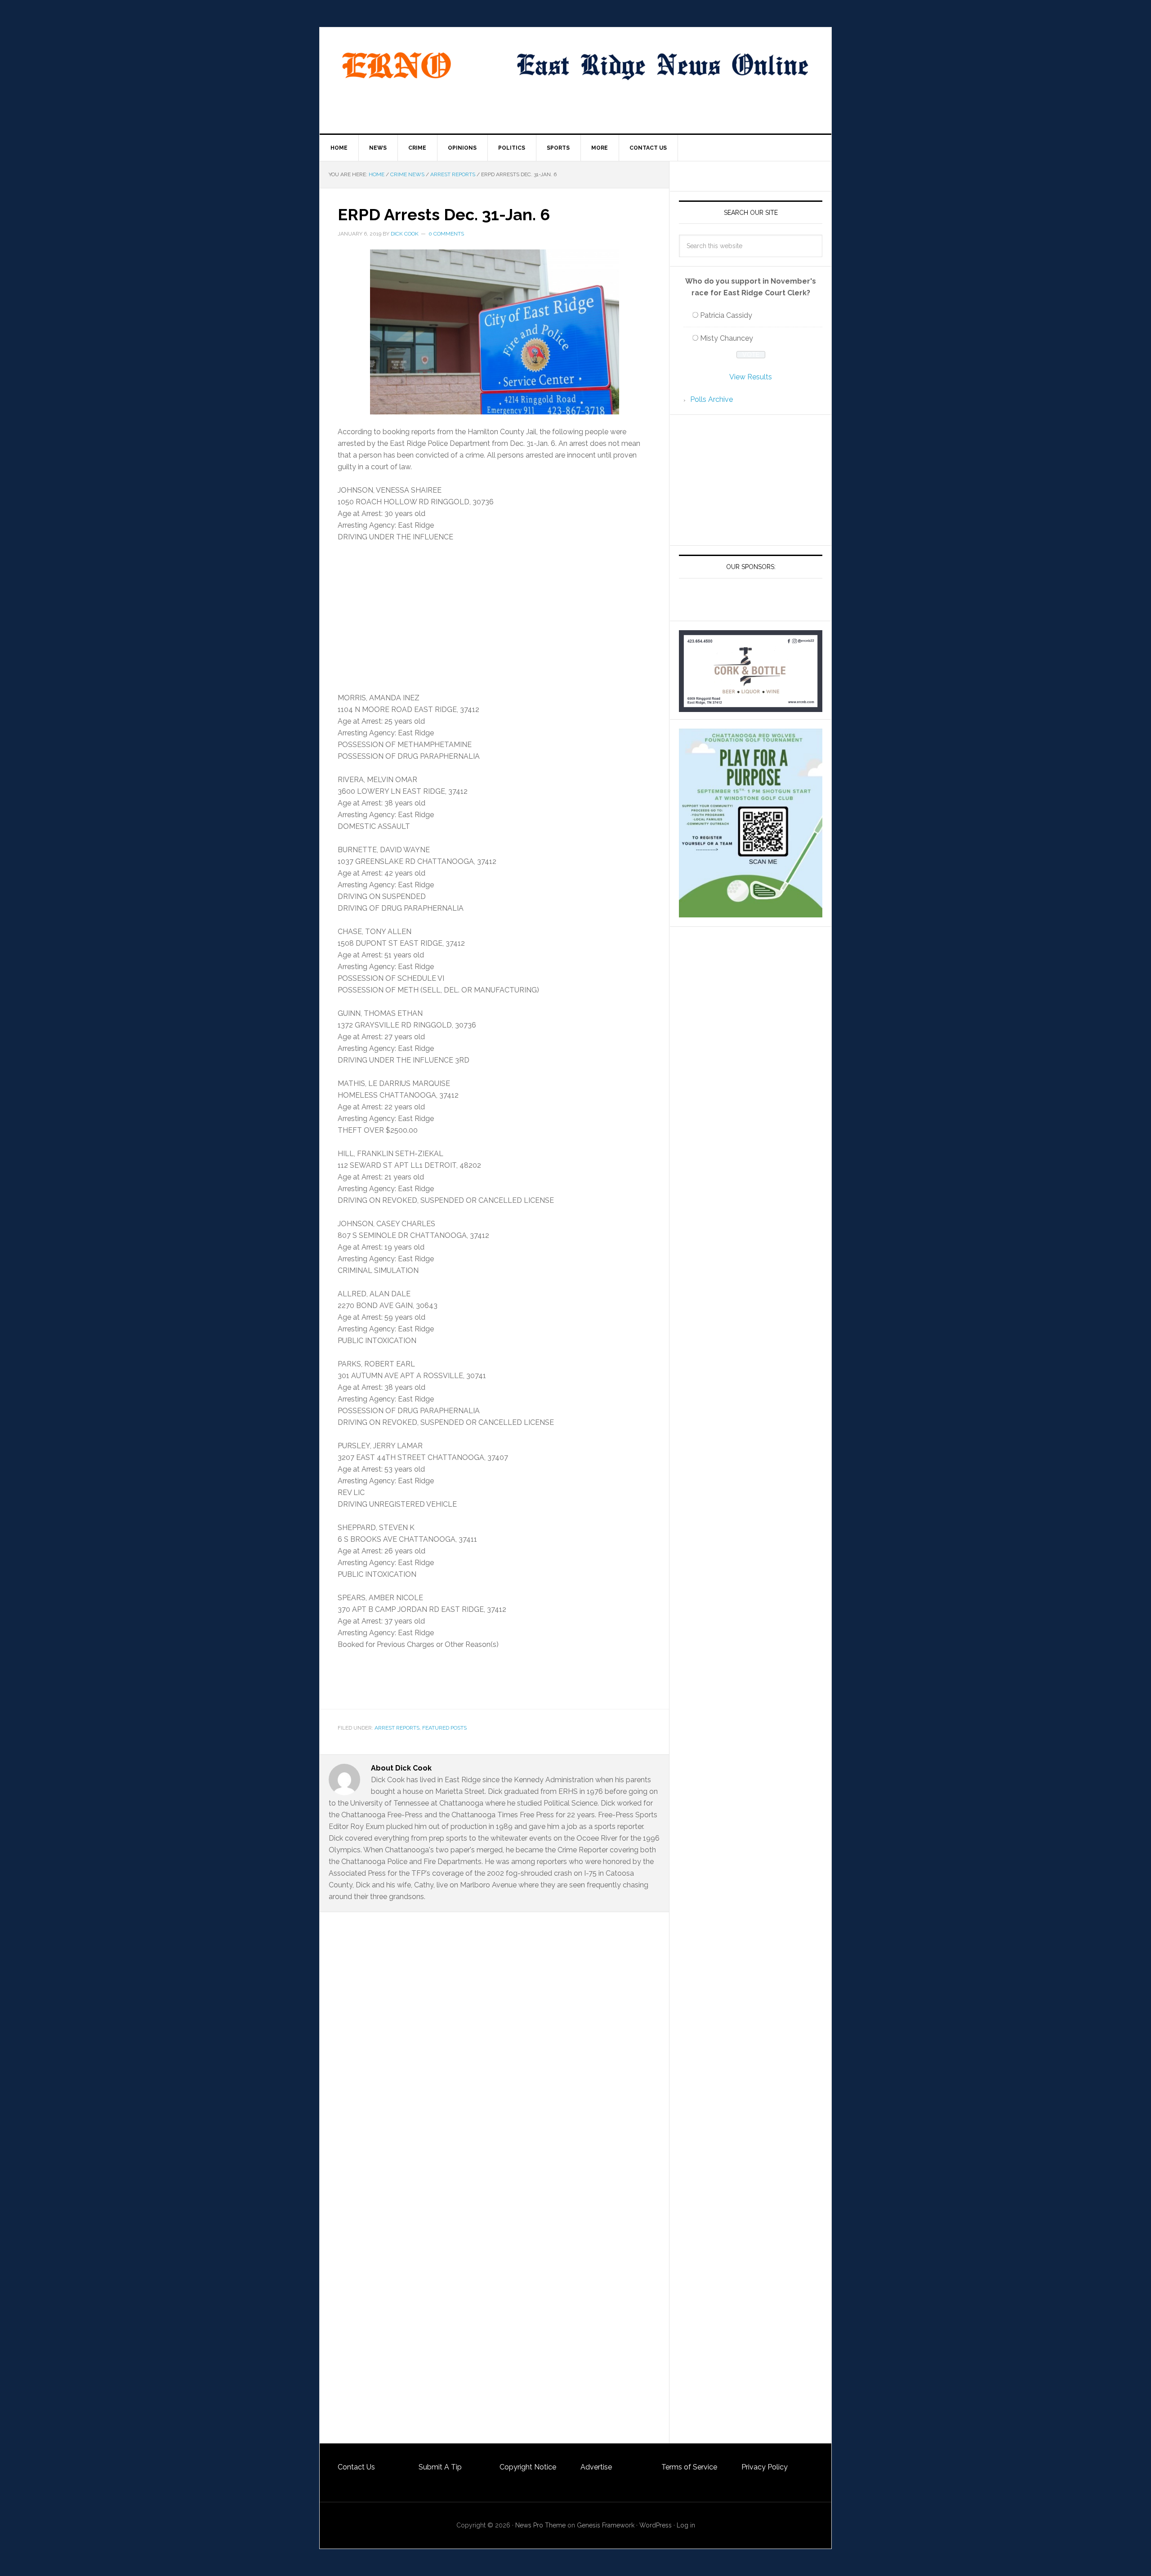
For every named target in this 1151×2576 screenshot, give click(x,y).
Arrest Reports (397, 1728)
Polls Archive (712, 399)
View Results (751, 377)
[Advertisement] (494, 618)
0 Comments (446, 234)
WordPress (656, 2525)
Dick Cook (405, 234)
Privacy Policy (765, 2467)
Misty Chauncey (727, 338)
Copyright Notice (528, 2467)
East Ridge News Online (396, 66)
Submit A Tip (440, 2467)
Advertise (596, 2467)
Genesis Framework (606, 2525)
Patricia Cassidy (726, 315)
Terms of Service (689, 2467)
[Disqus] (494, 2094)
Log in (686, 2525)
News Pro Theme (540, 2525)
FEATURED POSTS (444, 1728)
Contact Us (356, 2467)
